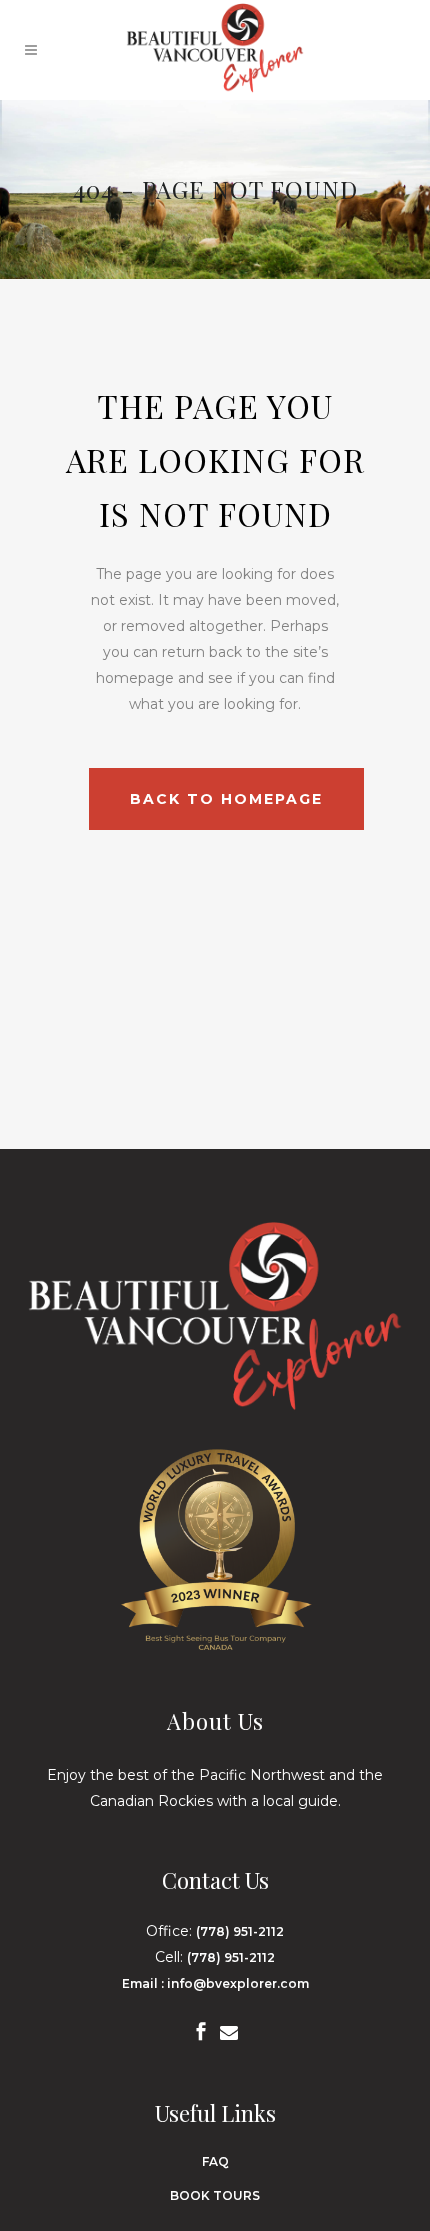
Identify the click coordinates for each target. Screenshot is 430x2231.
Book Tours (215, 2195)
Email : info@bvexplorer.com (215, 1983)
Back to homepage (226, 799)
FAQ (215, 2161)
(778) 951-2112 (240, 1931)
